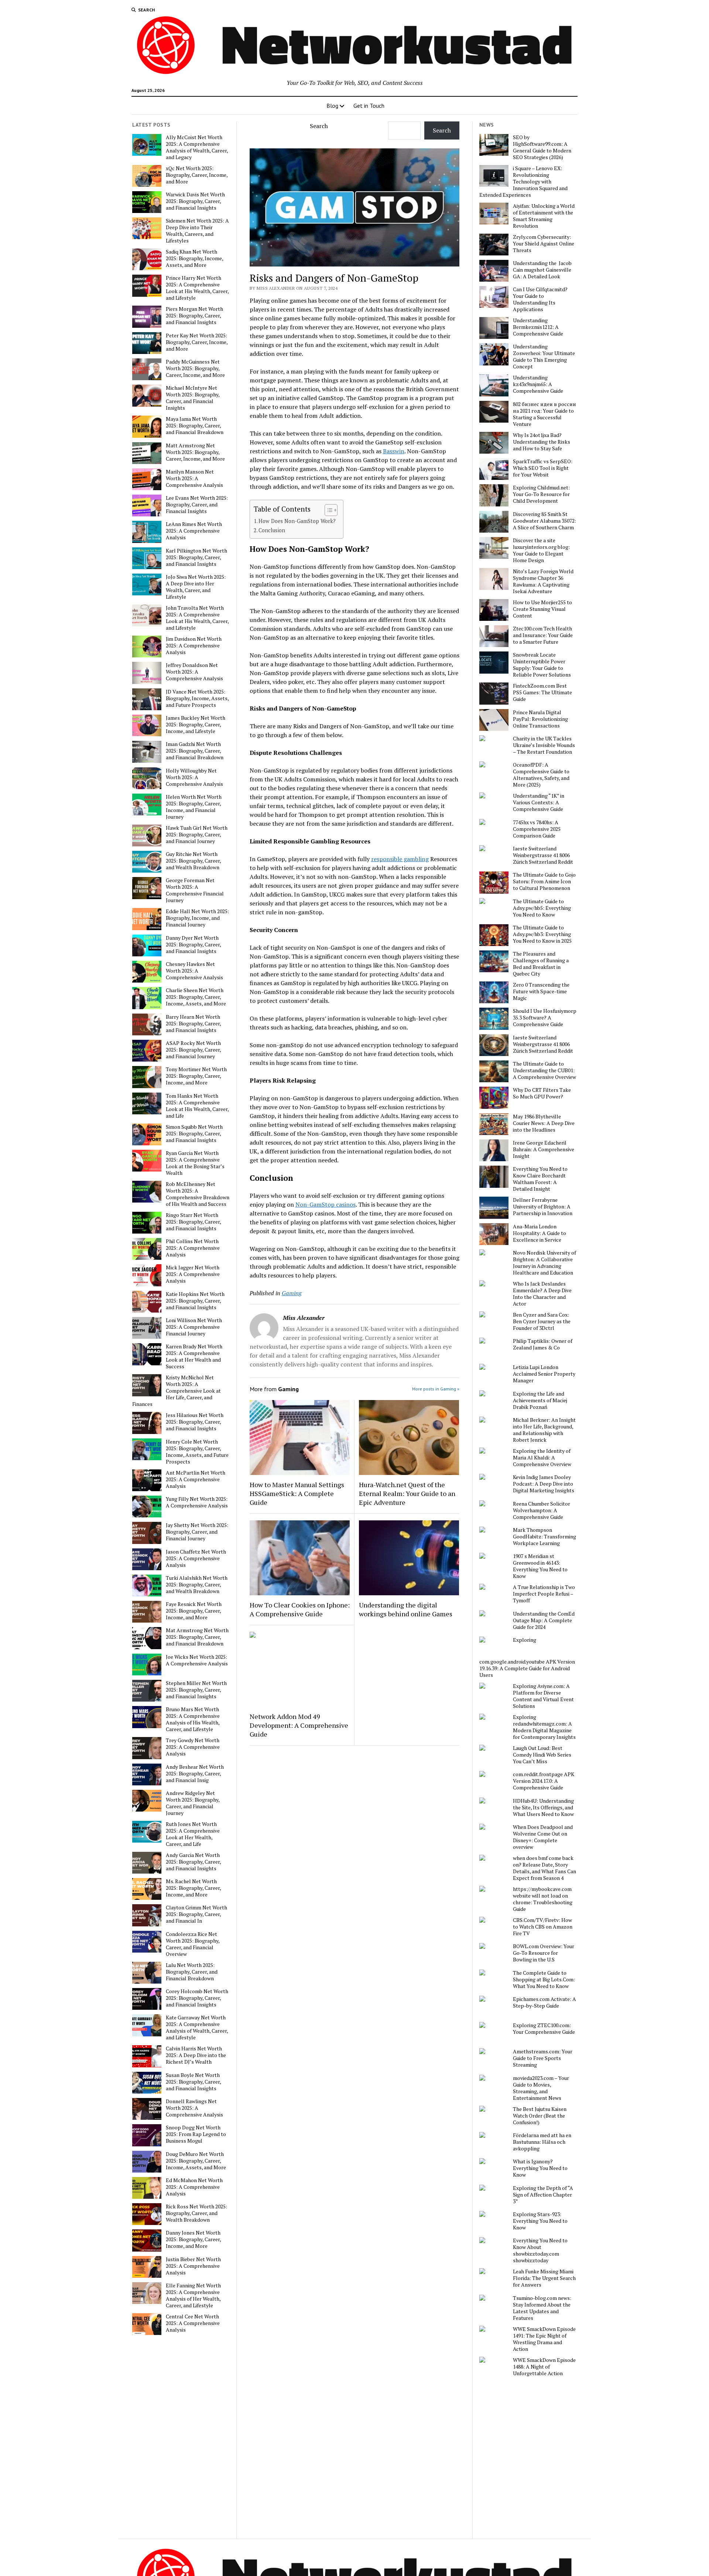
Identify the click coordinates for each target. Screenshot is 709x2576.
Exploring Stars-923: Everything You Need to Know (540, 2221)
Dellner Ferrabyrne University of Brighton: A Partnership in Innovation (543, 1207)
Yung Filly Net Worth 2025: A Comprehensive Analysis (197, 1502)
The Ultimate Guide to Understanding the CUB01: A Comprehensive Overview (544, 1070)
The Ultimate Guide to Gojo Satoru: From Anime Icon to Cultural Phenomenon (544, 881)
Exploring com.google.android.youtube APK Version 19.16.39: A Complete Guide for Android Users (527, 1657)
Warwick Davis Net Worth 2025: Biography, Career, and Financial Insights (195, 201)
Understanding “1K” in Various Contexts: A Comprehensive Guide (539, 802)
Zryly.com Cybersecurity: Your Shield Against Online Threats (544, 244)
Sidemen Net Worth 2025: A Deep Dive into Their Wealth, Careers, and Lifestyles (197, 231)
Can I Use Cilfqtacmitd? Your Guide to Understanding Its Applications (540, 299)
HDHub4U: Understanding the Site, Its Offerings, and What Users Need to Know (543, 1808)
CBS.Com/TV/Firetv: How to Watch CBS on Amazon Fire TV (543, 1927)
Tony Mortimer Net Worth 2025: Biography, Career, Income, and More (196, 1076)
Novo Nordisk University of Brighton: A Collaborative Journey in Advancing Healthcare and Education (544, 1263)
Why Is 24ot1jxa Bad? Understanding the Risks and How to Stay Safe (542, 442)
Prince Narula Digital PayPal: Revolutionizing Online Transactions (540, 719)
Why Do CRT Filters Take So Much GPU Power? (542, 1093)
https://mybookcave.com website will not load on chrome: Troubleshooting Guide (543, 1899)
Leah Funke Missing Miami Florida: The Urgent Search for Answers (544, 2278)
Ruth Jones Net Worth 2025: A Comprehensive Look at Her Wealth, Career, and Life (193, 1834)
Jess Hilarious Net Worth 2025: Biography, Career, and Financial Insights (195, 1422)
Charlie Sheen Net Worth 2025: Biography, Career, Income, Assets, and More (196, 997)
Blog (332, 106)
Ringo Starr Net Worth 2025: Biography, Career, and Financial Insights (193, 1222)
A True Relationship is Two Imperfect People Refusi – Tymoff (544, 1594)
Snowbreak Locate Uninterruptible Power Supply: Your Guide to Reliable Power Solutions (542, 665)
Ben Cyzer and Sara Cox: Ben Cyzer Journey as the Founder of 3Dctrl (542, 1321)
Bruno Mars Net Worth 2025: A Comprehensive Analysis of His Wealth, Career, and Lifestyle (193, 1719)
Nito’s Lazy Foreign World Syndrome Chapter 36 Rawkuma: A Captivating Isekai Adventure (543, 581)
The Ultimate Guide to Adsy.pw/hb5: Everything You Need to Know (542, 908)
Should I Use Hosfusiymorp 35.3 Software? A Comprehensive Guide (545, 1018)
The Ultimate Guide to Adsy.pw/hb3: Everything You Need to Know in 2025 (542, 934)
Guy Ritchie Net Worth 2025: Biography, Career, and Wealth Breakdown (193, 861)
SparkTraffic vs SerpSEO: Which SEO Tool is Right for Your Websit (543, 468)
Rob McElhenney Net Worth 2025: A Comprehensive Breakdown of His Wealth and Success (198, 1194)
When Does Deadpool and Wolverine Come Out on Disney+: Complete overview (543, 1837)
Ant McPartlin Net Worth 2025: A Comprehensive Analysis (196, 1479)
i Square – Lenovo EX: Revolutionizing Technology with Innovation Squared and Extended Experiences (523, 182)
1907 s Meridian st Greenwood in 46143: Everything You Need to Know (540, 1566)
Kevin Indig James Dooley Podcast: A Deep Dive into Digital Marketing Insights (544, 1484)
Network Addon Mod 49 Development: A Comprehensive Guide (299, 1725)
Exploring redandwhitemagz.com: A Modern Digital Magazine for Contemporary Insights (544, 1727)
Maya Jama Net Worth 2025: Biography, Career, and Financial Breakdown (195, 426)
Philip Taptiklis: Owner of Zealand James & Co (543, 1344)
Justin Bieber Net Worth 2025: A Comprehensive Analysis (193, 2266)
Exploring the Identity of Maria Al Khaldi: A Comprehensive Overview (542, 1458)
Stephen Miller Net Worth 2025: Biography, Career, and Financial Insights (196, 1690)
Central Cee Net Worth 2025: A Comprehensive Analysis (193, 2323)
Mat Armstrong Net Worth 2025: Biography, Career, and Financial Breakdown (197, 1637)
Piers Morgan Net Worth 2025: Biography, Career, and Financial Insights (194, 316)
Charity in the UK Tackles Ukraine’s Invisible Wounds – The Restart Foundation (544, 745)
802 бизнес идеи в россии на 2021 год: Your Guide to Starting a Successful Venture (544, 414)
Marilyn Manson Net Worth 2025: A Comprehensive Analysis (194, 478)
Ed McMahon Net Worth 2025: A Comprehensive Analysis (194, 2187)
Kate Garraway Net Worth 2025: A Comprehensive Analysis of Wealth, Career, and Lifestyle (197, 2028)
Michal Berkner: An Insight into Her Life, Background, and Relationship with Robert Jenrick (544, 1430)
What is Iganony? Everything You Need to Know (540, 2168)
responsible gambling (400, 859)
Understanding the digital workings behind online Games (406, 1609)
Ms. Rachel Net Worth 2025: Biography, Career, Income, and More (193, 1888)
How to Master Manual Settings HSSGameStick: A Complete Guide (297, 1493)
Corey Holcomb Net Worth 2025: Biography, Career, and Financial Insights (197, 1998)
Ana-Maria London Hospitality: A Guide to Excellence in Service (540, 1233)
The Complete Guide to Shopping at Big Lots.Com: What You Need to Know (544, 1980)
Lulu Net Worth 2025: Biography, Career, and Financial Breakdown (192, 1972)
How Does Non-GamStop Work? (297, 521)
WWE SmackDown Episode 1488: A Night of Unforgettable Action (544, 2367)
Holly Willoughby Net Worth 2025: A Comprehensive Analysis (194, 777)
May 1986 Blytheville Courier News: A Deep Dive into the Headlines (544, 1123)
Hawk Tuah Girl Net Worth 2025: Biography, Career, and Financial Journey (197, 835)
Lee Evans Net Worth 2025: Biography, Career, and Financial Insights (197, 505)
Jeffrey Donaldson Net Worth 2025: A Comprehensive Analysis (194, 672)
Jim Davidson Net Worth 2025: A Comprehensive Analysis (194, 646)
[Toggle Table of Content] (327, 510)
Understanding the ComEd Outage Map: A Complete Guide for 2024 (544, 1620)
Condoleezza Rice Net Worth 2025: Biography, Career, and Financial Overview (193, 1944)
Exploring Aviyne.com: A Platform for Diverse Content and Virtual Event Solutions (543, 1696)
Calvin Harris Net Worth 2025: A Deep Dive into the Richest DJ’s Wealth (196, 2055)
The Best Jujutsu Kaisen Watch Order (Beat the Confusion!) (540, 2116)
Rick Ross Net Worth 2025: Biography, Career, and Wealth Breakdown (196, 2213)
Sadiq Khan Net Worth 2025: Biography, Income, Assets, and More (194, 258)
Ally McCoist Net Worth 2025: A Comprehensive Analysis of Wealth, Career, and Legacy (197, 147)
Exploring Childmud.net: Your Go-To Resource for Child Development (541, 494)
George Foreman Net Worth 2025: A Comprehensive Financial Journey (195, 890)
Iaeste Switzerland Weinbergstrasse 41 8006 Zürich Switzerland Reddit (543, 855)
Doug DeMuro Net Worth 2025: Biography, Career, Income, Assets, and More (196, 2161)
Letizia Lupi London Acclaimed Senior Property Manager (544, 1374)
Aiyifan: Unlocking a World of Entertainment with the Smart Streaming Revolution (544, 216)
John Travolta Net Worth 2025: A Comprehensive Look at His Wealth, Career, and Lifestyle (197, 618)
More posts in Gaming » (436, 1389)
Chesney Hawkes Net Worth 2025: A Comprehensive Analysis (194, 971)
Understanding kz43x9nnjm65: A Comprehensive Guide (538, 384)
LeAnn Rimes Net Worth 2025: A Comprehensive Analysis (194, 531)
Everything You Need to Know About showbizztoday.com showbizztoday (540, 2250)
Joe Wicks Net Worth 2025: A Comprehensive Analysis (197, 1660)
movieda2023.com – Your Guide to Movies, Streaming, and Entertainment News (541, 2088)
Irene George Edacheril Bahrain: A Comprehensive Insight (544, 1149)
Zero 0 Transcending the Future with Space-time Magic (541, 991)
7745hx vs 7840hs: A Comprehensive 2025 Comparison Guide (537, 829)
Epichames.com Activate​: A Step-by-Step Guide (544, 2002)
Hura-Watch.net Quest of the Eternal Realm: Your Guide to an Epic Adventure (407, 1493)
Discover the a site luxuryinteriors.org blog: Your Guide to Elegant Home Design (541, 550)
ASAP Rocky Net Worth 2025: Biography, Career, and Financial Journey (193, 1050)
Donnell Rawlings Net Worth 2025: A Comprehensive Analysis (194, 2108)
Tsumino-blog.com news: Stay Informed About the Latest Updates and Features (542, 2308)
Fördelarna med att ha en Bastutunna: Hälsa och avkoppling (542, 2142)
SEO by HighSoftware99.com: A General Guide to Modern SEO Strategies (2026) (542, 147)
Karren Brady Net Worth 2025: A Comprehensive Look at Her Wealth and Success (194, 1356)
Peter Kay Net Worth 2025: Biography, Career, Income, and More (197, 342)
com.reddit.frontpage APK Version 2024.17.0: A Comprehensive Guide (544, 1781)
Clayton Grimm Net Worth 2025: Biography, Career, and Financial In (196, 1914)
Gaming (292, 1293)
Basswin (394, 451)
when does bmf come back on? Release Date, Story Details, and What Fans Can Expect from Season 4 (544, 1868)
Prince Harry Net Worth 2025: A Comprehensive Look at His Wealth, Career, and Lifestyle (197, 288)
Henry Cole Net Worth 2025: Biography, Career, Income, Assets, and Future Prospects (197, 1452)
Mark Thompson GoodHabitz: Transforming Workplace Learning (544, 1537)
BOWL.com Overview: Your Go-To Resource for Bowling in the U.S (544, 1953)
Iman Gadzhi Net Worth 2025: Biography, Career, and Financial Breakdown (195, 751)
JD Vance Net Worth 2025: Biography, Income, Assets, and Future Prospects (197, 698)
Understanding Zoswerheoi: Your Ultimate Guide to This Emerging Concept (544, 357)
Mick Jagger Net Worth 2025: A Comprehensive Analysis (193, 1274)
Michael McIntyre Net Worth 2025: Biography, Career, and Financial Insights (193, 398)
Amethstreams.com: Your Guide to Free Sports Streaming (543, 2058)
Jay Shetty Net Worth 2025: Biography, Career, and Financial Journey (197, 1532)
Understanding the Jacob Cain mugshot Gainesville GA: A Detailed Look (542, 270)
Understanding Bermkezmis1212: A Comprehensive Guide (538, 327)
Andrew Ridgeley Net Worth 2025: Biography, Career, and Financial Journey (193, 1803)
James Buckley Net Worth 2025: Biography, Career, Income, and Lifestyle (196, 725)
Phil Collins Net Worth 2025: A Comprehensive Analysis (193, 1248)
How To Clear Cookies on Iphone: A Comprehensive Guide (300, 1609)
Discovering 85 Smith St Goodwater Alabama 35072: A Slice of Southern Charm (544, 521)
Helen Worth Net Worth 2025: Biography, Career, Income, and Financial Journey (194, 807)
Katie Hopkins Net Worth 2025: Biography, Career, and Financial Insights (195, 1301)
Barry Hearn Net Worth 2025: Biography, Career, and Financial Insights (193, 1024)
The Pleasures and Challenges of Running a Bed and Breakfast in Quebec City (541, 964)
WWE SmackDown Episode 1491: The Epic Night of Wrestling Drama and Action (544, 2339)
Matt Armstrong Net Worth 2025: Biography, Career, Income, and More (195, 452)
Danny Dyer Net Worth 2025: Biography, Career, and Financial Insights (193, 945)
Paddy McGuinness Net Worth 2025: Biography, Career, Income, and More (195, 368)
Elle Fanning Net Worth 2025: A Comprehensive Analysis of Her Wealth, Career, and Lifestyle (193, 2295)
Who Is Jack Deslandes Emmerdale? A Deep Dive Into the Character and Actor (542, 1294)
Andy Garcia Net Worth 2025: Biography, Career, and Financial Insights (193, 1862)
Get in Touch (369, 106)
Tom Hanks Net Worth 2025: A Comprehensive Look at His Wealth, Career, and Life (197, 1106)
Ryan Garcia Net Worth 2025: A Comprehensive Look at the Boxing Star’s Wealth (195, 1163)
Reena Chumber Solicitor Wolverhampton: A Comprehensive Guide (542, 1510)
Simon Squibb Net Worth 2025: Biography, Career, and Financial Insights (194, 1134)
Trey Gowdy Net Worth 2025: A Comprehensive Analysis (193, 1747)
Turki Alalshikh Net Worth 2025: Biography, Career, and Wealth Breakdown (197, 1585)
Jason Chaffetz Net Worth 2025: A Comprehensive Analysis (196, 1558)
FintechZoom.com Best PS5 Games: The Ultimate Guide (542, 692)
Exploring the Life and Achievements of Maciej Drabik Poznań (540, 1400)
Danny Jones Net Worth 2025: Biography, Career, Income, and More (193, 2239)
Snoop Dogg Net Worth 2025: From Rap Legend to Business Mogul (196, 2134)
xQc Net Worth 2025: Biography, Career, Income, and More (197, 175)
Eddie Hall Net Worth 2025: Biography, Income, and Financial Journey (197, 918)
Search (319, 126)
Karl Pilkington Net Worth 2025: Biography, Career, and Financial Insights (196, 557)
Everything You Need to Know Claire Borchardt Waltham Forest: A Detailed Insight (540, 1179)
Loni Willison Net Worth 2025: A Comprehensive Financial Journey (194, 1327)
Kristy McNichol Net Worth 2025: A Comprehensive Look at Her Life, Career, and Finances (177, 1391)
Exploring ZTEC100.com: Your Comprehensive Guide (544, 2029)
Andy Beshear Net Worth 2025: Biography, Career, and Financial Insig (195, 1774)
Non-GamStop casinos (326, 1204)
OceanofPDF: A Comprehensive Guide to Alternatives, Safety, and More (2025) (541, 775)
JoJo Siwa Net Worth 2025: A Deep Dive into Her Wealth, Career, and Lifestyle (196, 587)
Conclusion (273, 530)
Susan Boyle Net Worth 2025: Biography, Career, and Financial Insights (193, 2082)
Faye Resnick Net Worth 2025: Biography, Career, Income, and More (194, 1611)
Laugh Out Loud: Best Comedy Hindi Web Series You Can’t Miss (542, 1755)
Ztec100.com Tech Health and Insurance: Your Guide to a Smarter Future (543, 635)
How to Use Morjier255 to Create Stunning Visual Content (542, 609)
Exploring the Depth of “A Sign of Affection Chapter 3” (543, 2195)
